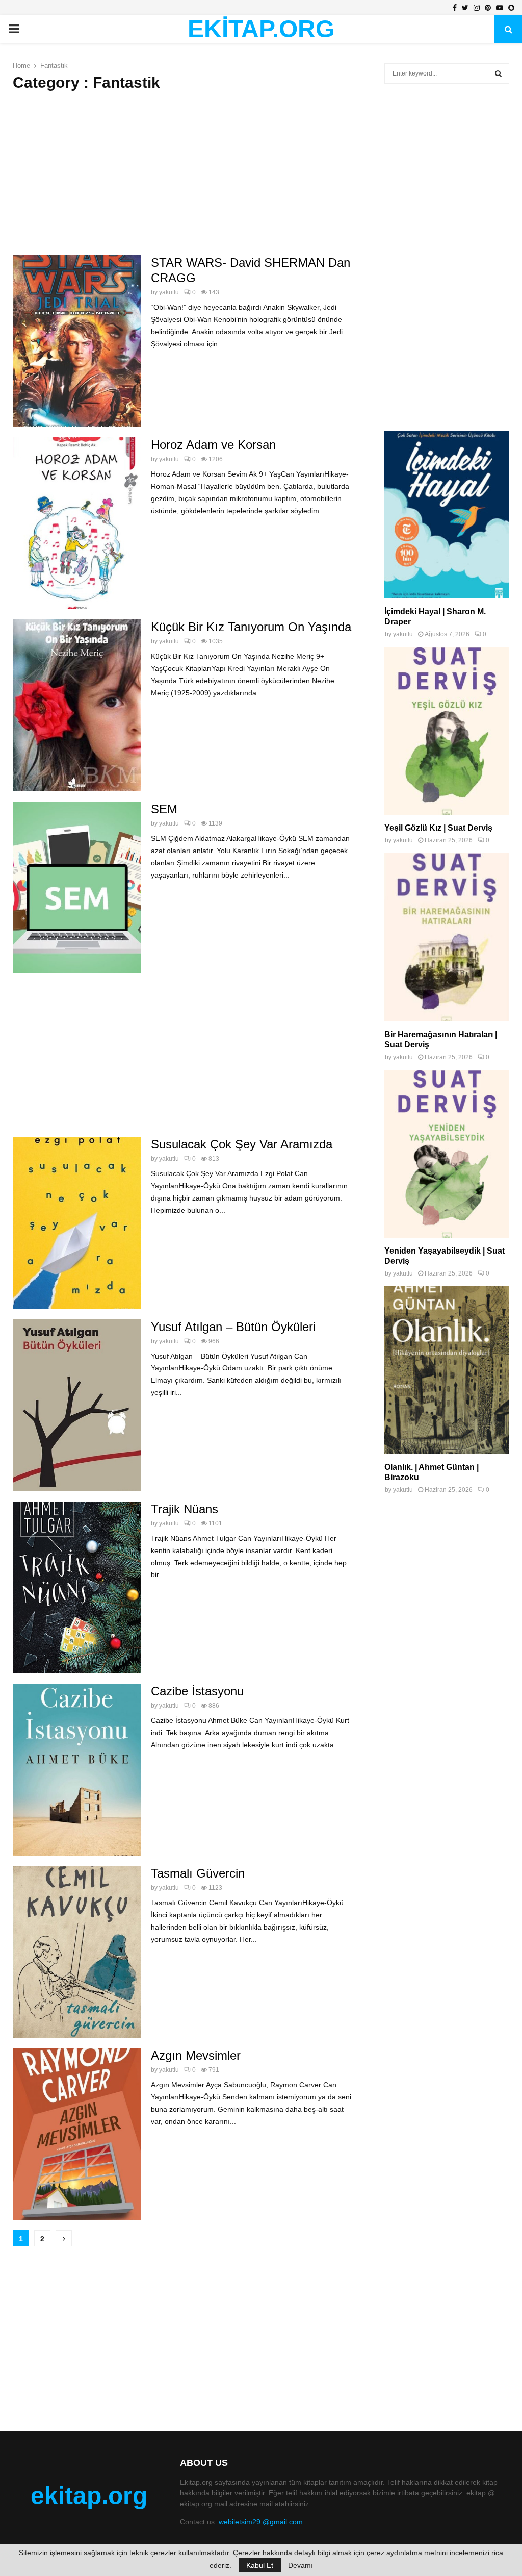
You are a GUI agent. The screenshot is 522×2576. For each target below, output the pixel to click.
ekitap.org (89, 2496)
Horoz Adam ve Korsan (213, 445)
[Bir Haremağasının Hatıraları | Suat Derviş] (447, 937)
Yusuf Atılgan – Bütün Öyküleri (233, 1327)
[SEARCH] (498, 73)
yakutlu (169, 292)
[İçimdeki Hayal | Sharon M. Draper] (447, 515)
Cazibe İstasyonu (197, 1691)
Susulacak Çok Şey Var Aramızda (242, 1144)
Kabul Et (260, 2565)
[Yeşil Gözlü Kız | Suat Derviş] (447, 731)
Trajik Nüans (185, 1509)
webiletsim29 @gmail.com (261, 2522)
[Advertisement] (183, 173)
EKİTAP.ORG (261, 29)
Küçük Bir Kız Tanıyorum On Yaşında (251, 627)
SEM (164, 809)
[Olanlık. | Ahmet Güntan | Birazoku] (447, 1370)
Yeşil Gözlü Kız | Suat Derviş (438, 828)
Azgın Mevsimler (196, 2055)
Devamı (301, 2565)
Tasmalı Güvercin (198, 1873)
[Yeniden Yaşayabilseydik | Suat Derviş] (447, 1154)
